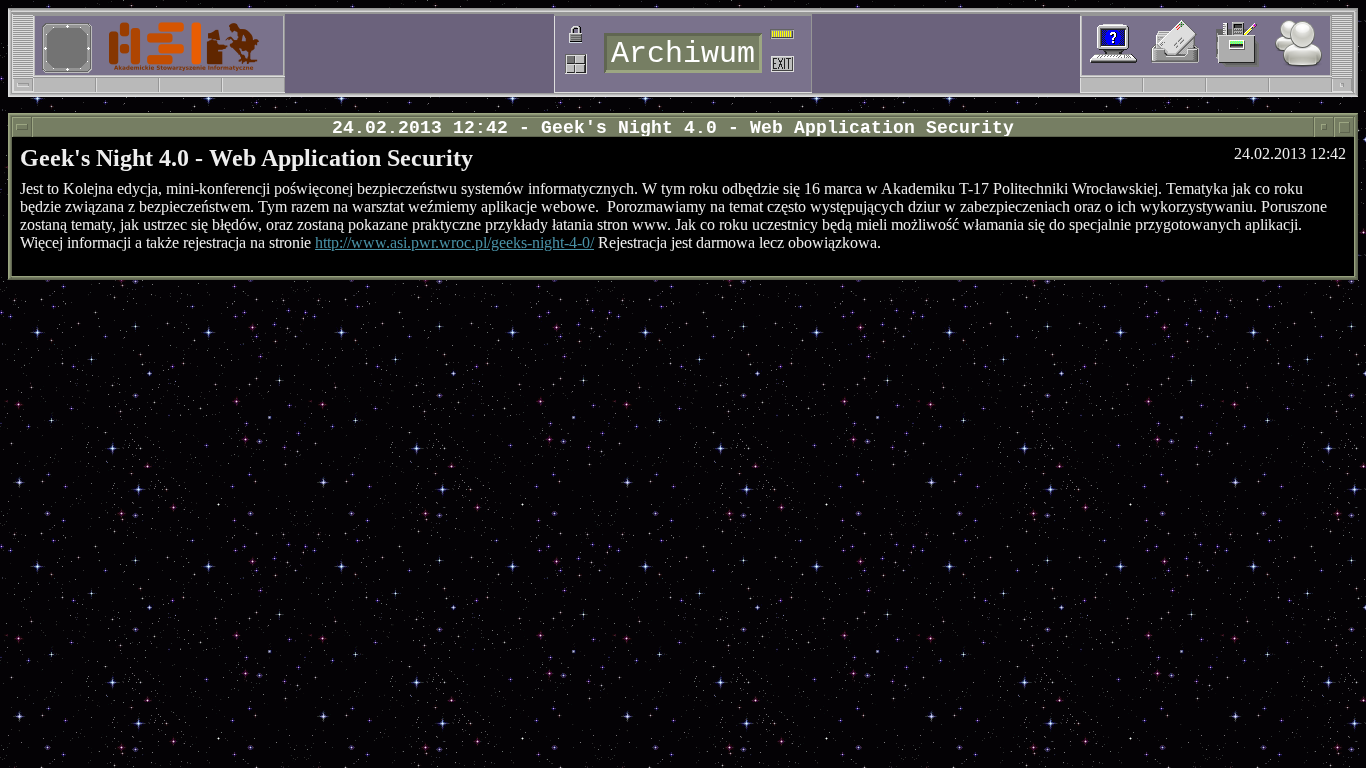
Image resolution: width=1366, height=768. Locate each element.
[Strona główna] (133, 45)
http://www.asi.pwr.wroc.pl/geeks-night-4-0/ (454, 242)
